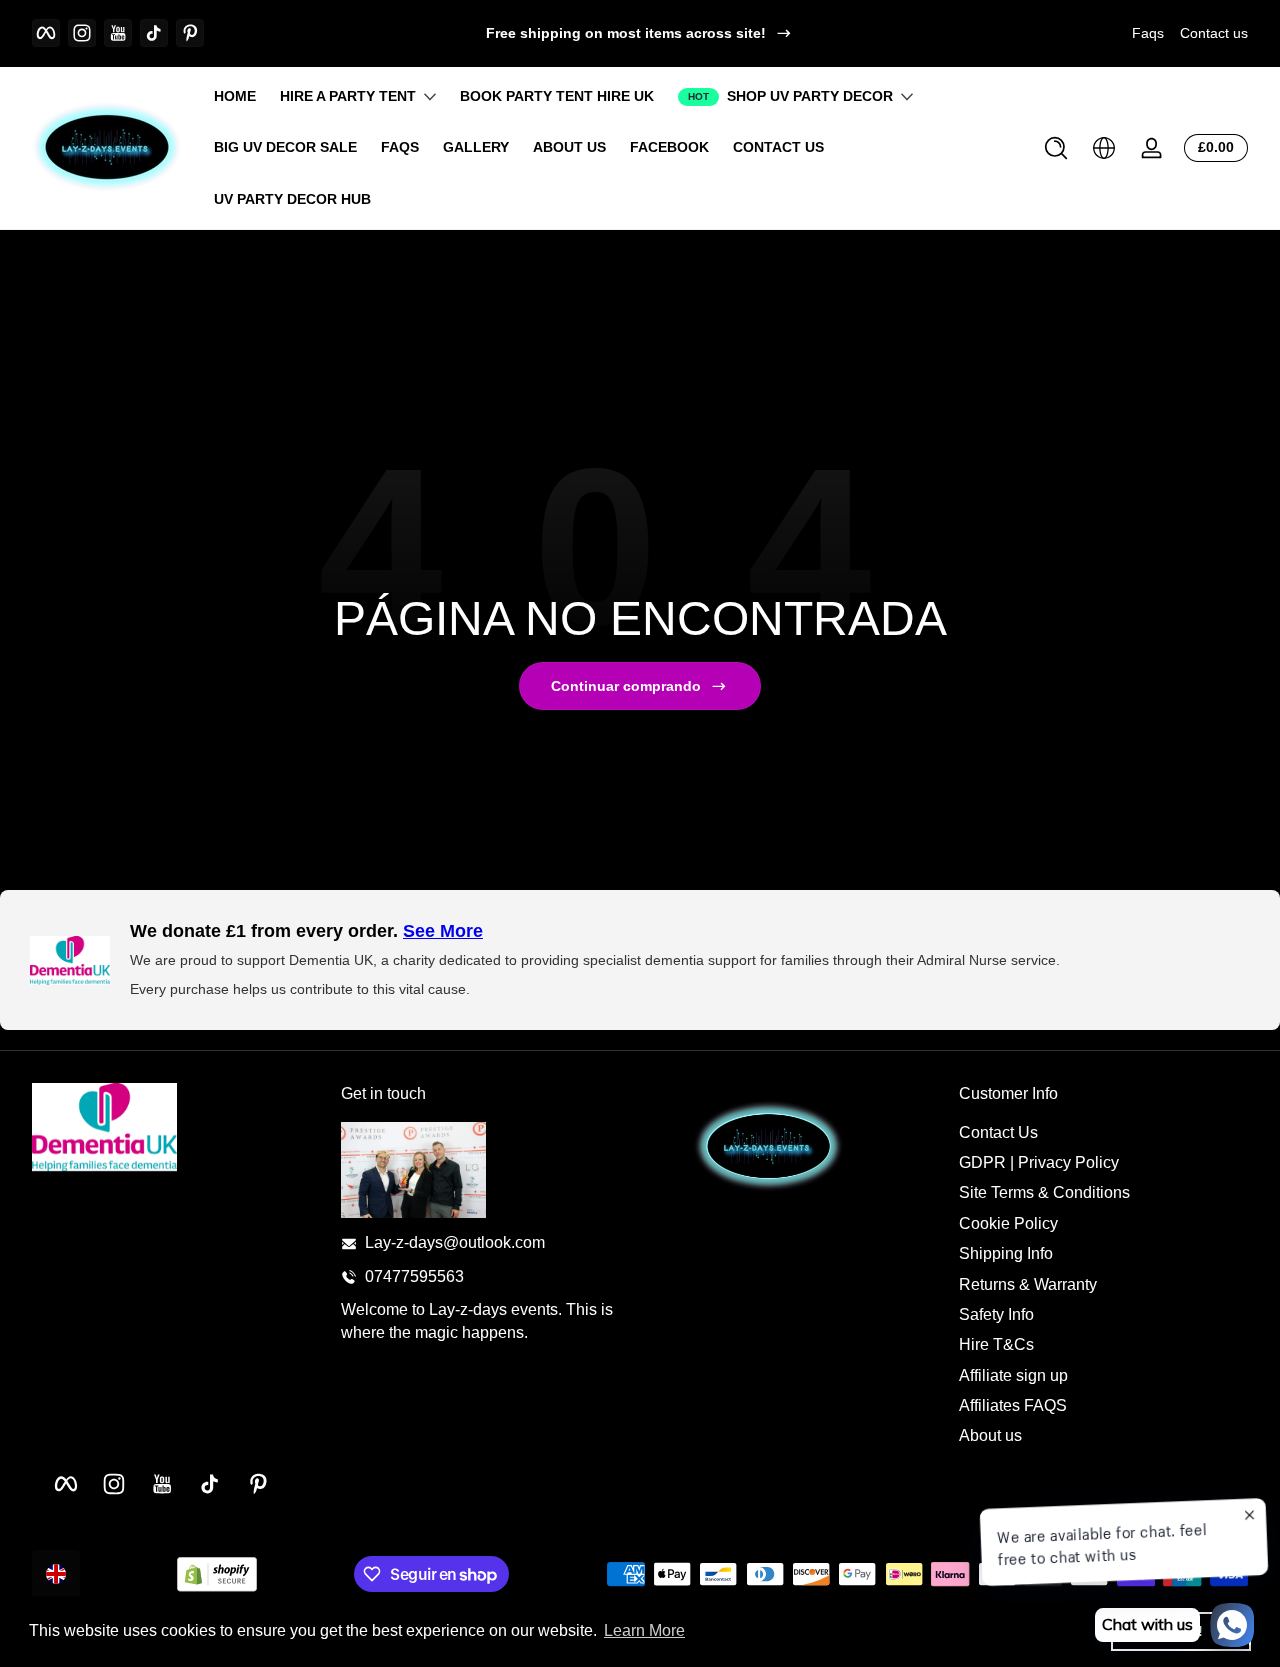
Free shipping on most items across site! (626, 33)
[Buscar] (1056, 148)
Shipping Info (1006, 1253)
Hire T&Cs (996, 1344)
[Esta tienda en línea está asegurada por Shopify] (217, 1574)
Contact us (1214, 33)
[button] (1056, 148)
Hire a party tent (348, 96)
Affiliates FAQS (1013, 1405)
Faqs (1148, 33)
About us (990, 1436)
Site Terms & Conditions (1044, 1193)
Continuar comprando (626, 686)
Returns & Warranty (1028, 1284)
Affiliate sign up (1013, 1375)
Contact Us (998, 1132)
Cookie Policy (1008, 1223)
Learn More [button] (644, 1630)
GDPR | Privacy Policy (1039, 1162)
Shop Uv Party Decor (810, 96)
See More (443, 931)
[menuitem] (1103, 1133)
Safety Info (996, 1314)
